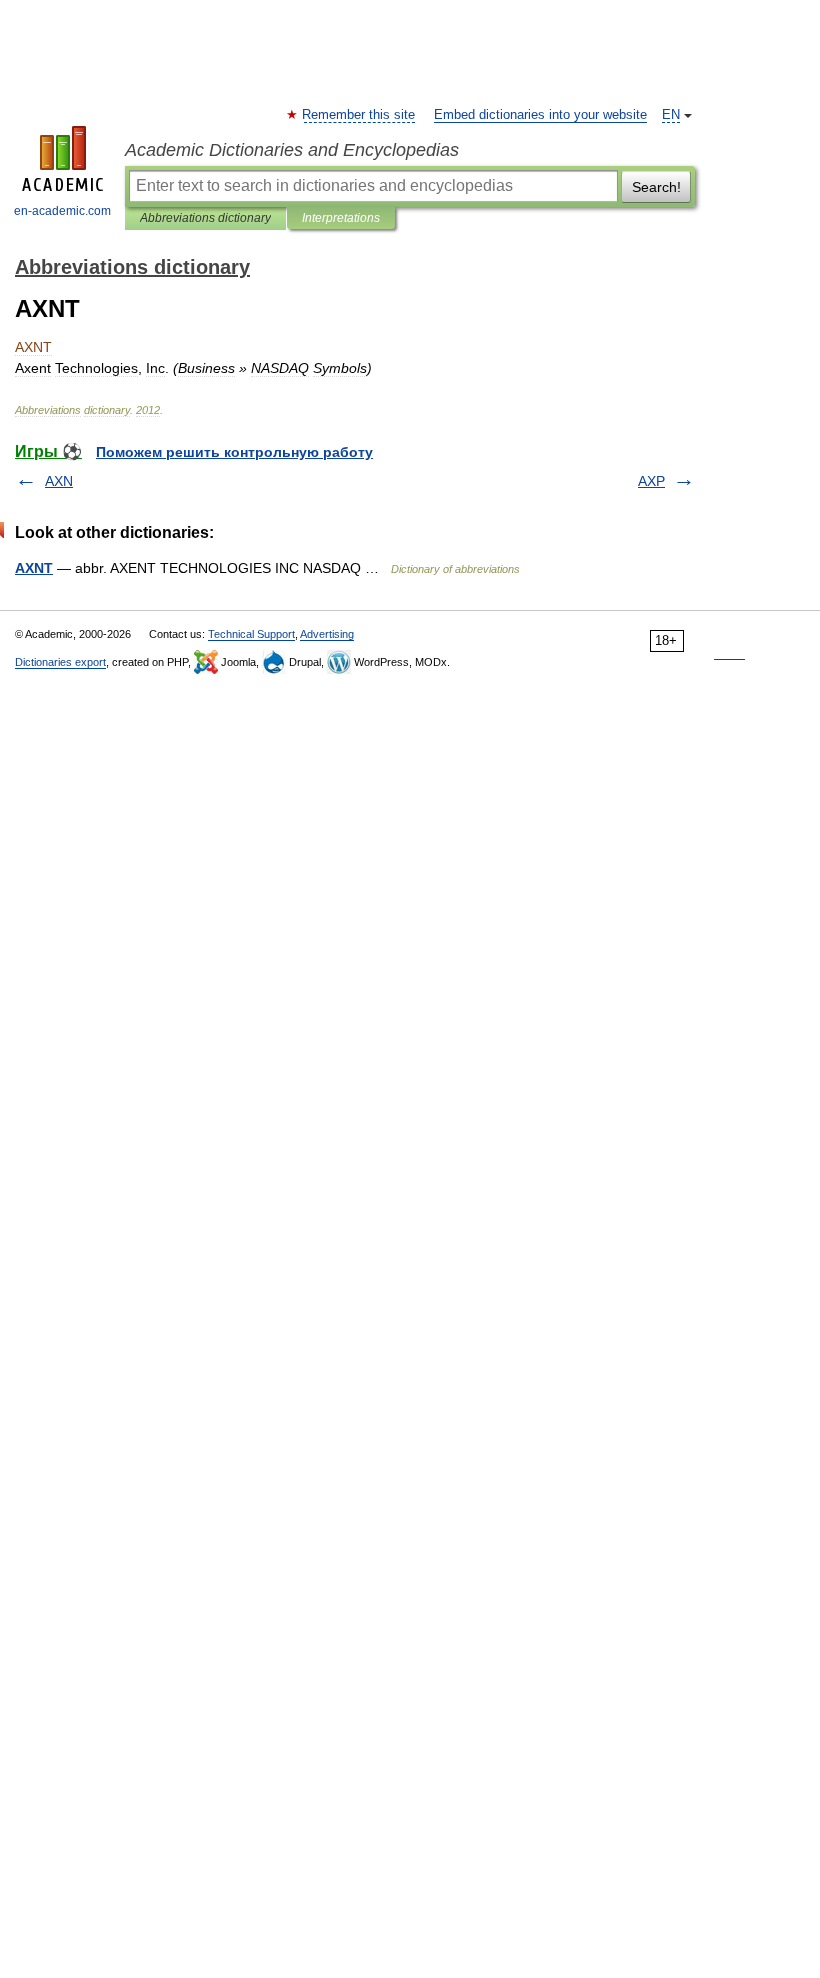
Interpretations (341, 218)
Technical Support (251, 634)
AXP (651, 481)
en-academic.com (62, 211)
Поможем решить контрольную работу (234, 452)
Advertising (327, 634)
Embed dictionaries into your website (540, 115)
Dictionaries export (60, 662)
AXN (59, 481)
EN (671, 115)
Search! (656, 187)
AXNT (34, 568)
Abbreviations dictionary (205, 218)
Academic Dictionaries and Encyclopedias (292, 150)
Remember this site (359, 115)
